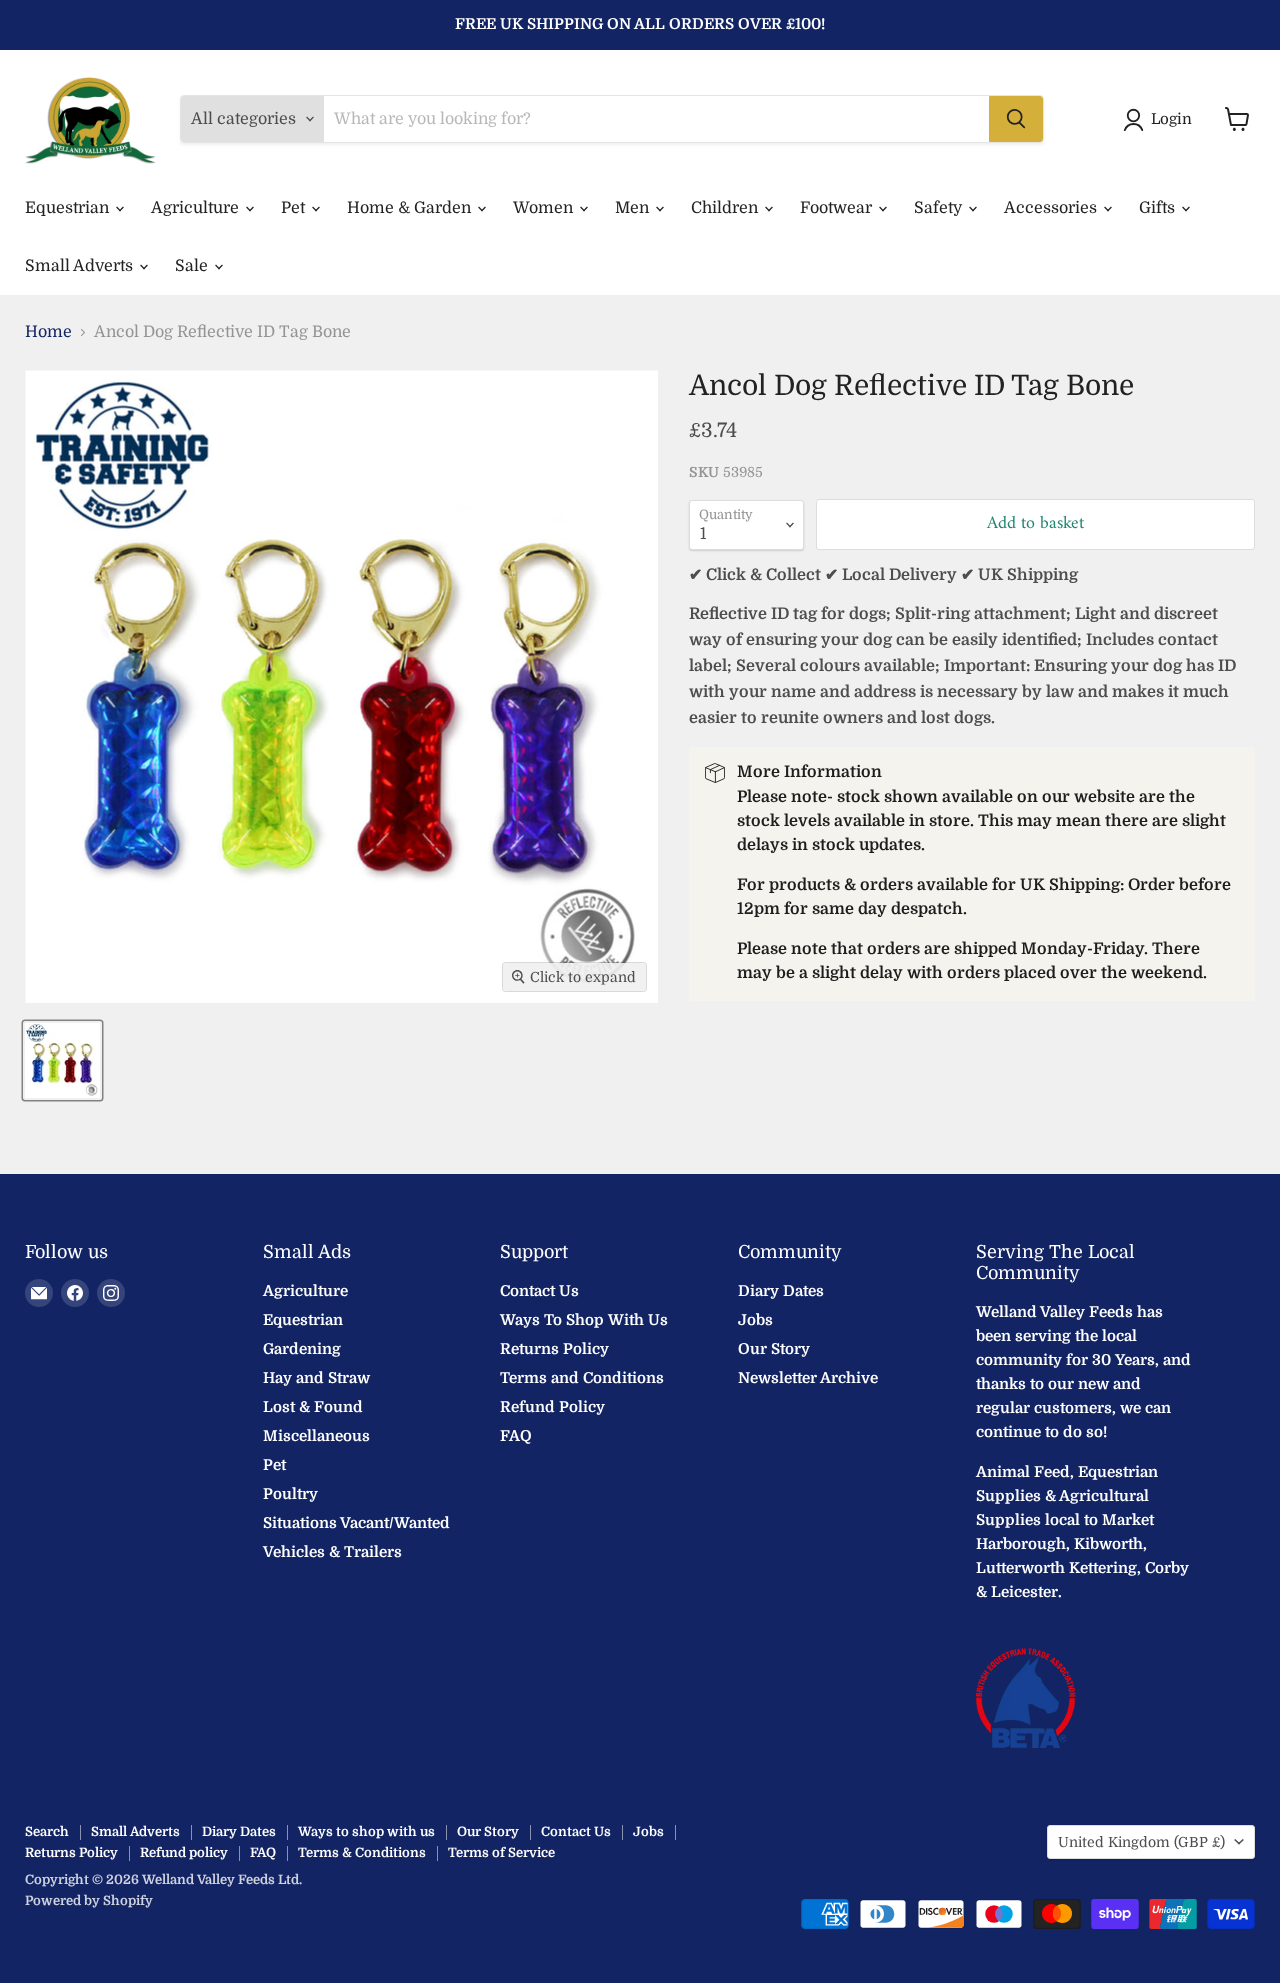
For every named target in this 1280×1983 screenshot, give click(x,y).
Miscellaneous (316, 1436)
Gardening (302, 1349)
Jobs (755, 1320)
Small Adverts (81, 266)
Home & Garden (411, 208)
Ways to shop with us (366, 1831)
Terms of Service (501, 1852)
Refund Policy (552, 1407)
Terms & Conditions (362, 1852)
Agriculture (197, 208)
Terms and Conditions (582, 1378)
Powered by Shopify (89, 1900)
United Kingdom (1141, 1842)
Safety (940, 208)
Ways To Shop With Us (584, 1320)
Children (726, 208)
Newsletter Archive (808, 1378)
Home (48, 332)
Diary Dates (781, 1291)
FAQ (516, 1436)
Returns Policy (554, 1349)
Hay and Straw (316, 1378)
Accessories (1052, 208)
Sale (193, 266)
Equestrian (69, 208)
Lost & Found (313, 1407)
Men (634, 208)
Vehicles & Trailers (332, 1552)
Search (47, 1831)
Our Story (774, 1349)
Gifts (1159, 208)
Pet (295, 208)
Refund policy (184, 1852)
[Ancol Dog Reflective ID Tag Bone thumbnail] (62, 1060)
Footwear (838, 208)
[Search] (1016, 119)
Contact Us (539, 1291)
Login (1171, 119)
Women (545, 208)
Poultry (290, 1494)
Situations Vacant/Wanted (356, 1523)
